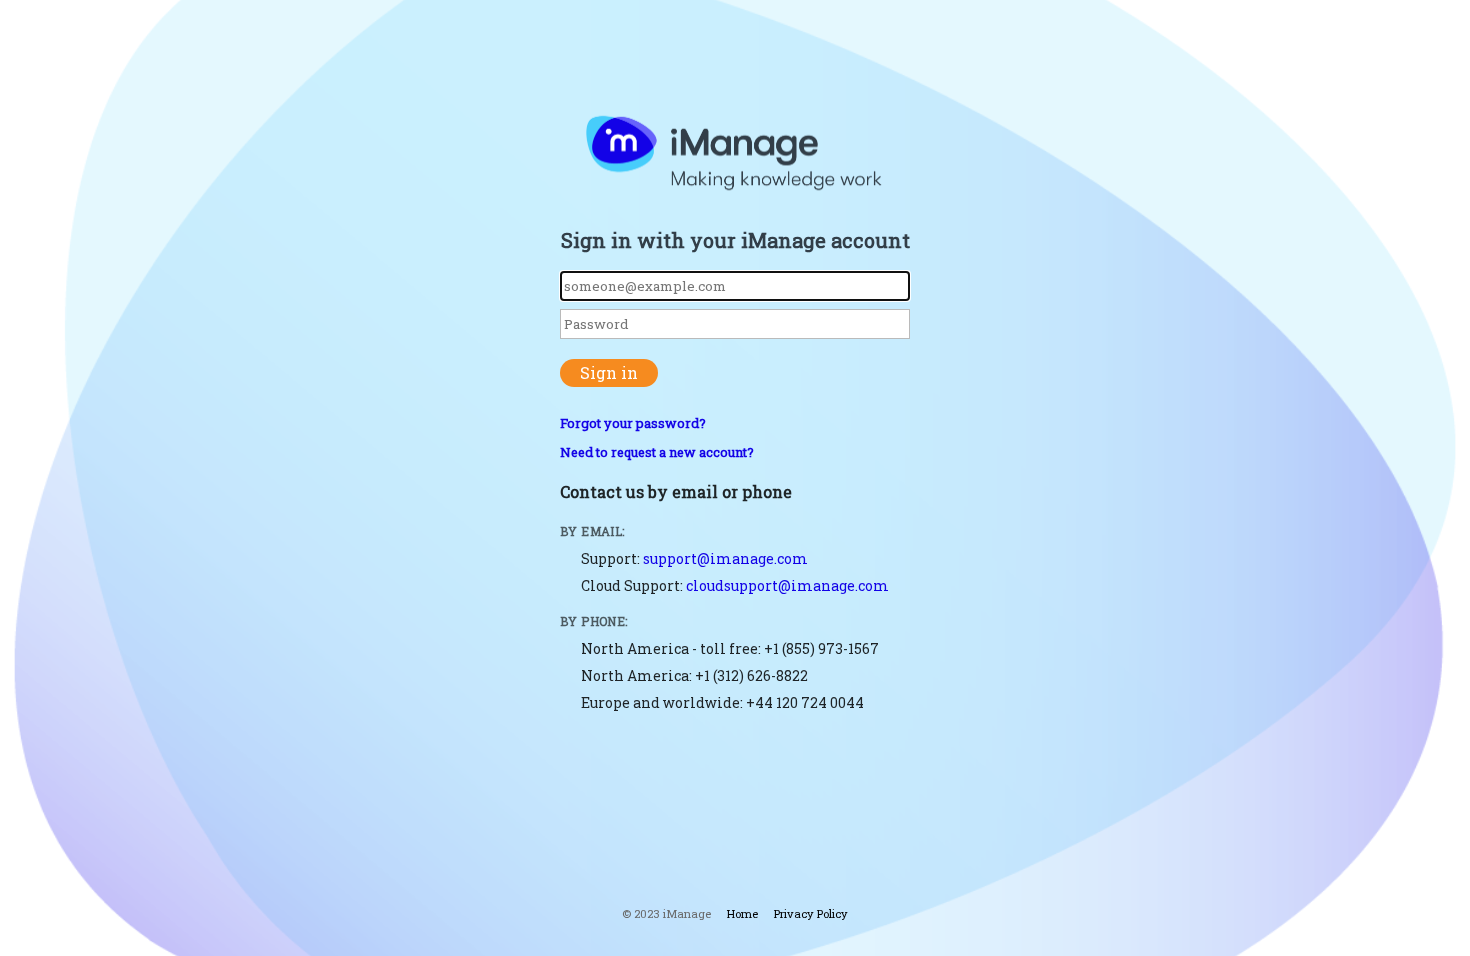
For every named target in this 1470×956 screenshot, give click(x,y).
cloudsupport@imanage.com (787, 585)
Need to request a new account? (657, 452)
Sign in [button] (609, 372)
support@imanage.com (725, 558)
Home (742, 913)
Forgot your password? (633, 423)
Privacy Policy (811, 913)
